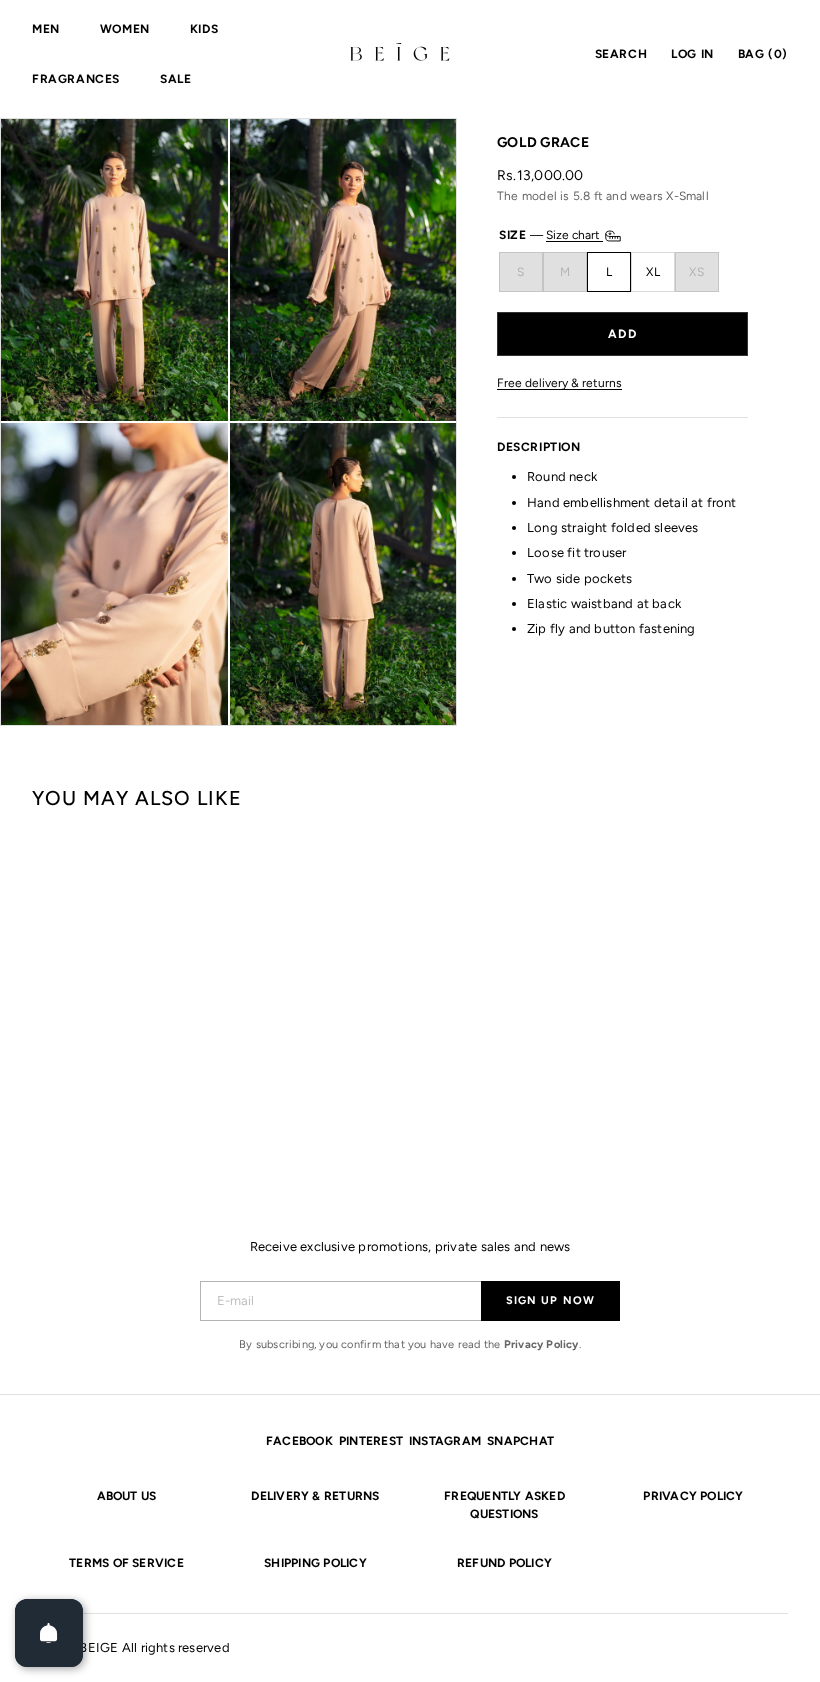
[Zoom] (114, 270)
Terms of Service (126, 1563)
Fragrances (76, 79)
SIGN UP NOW (550, 1300)
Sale (175, 79)
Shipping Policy (315, 1563)
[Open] (49, 1633)
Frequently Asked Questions (504, 1505)
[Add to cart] (622, 334)
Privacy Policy (541, 1344)
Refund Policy (504, 1563)
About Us (127, 1496)
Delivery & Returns (315, 1496)
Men (46, 29)
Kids (204, 29)
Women (125, 29)
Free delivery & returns (559, 383)
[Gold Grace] (95, 989)
